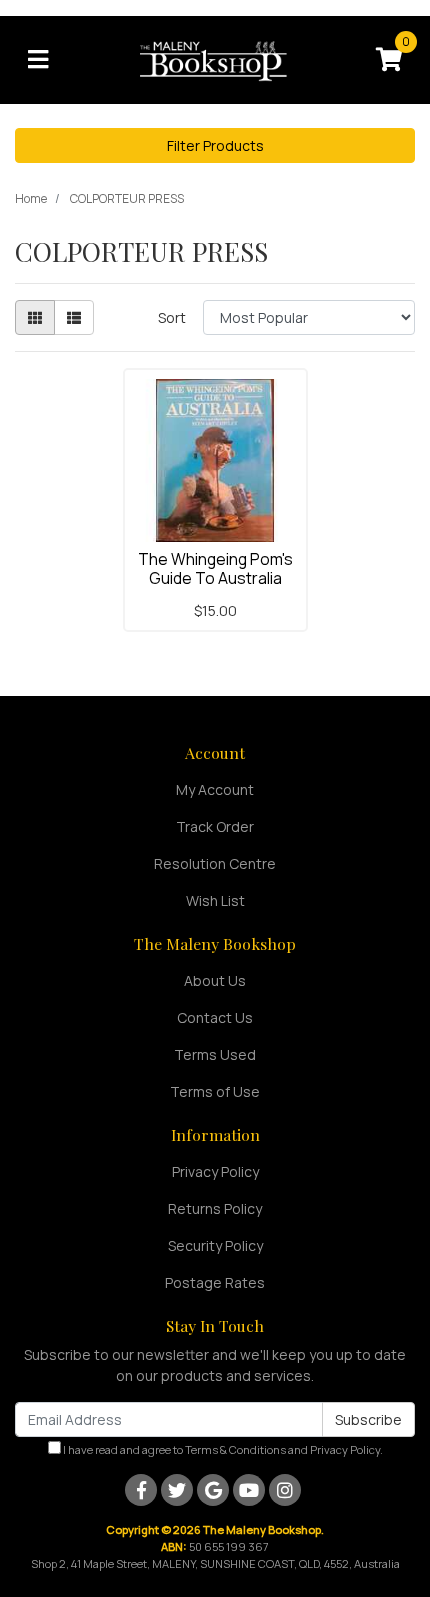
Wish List (215, 900)
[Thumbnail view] (35, 317)
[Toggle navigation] (38, 60)
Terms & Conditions (235, 1449)
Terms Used (215, 1054)
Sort (172, 317)
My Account (215, 789)
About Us (215, 980)
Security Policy (215, 1245)
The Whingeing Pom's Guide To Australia (215, 568)
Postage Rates (215, 1282)
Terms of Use (215, 1091)
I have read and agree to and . (222, 1449)
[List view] (74, 317)
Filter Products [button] (215, 145)
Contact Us (215, 1017)
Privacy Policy (215, 1171)
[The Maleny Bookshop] (215, 58)
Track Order (215, 826)
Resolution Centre (215, 863)
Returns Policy (215, 1208)
